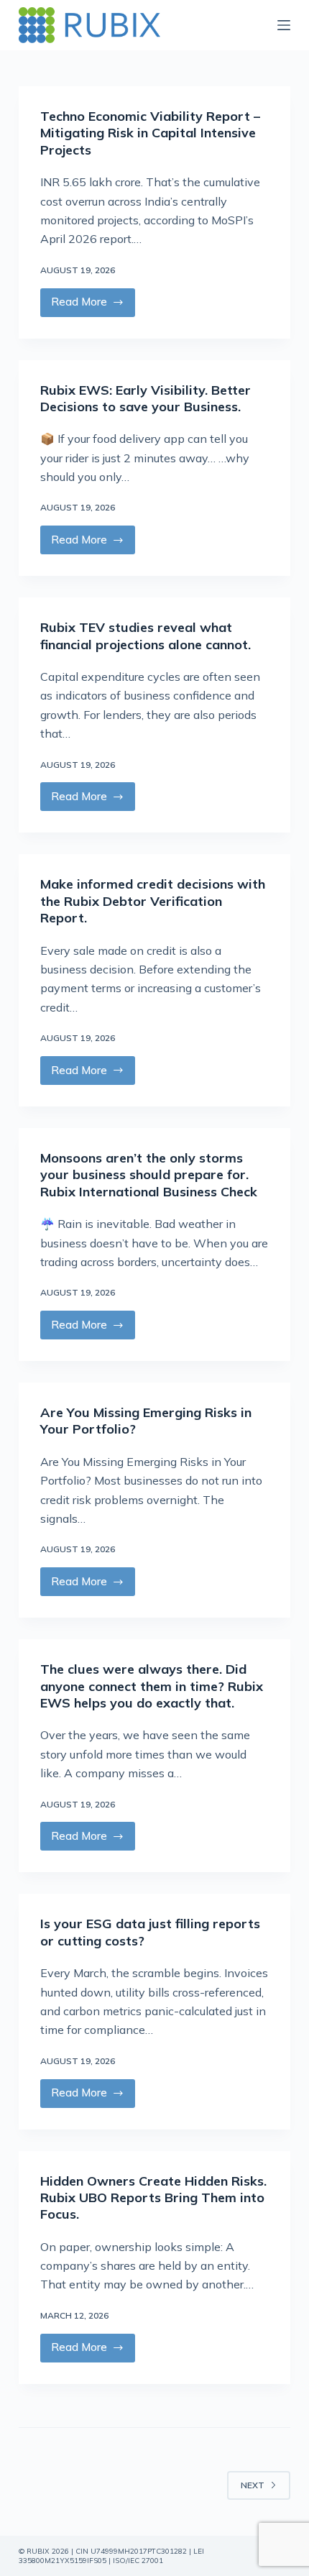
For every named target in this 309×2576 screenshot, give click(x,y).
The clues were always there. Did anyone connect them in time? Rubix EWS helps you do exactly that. (152, 1686)
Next (253, 2485)
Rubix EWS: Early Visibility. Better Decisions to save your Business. (146, 398)
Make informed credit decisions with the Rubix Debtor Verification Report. (153, 901)
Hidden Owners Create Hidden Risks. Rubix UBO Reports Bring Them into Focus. (153, 2198)
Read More (93, 306)
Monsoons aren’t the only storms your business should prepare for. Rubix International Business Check (149, 1175)
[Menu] (284, 25)
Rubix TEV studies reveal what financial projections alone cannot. (146, 636)
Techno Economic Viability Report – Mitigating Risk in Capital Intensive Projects (150, 133)
